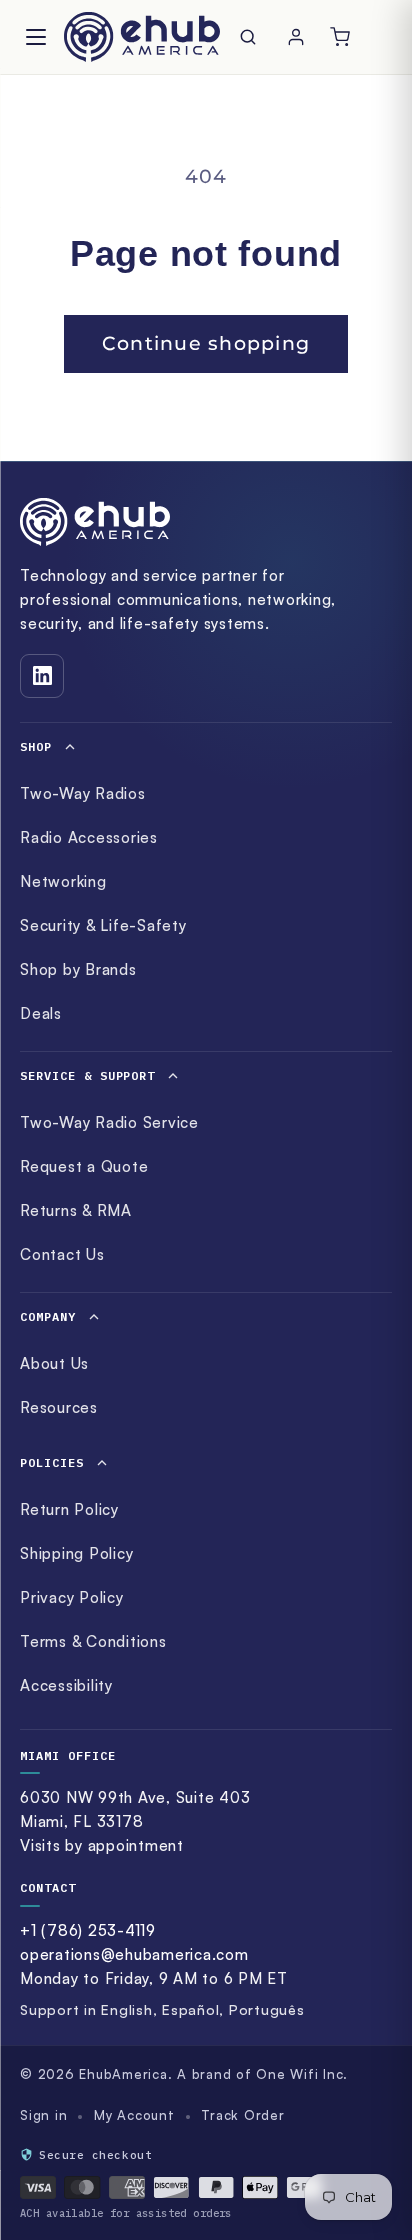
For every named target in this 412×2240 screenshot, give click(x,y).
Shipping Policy (76, 1553)
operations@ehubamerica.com (134, 1954)
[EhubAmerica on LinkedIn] (42, 676)
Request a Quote (84, 1166)
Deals (41, 1013)
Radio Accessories (89, 837)
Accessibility (66, 1685)
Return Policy (69, 1509)
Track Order (242, 2115)
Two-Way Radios (83, 793)
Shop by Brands (78, 969)
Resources (59, 1407)
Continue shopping (206, 343)
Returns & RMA (76, 1210)
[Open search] (252, 37)
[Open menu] (36, 37)
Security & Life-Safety (103, 925)
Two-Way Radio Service (109, 1122)
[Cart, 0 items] (340, 37)
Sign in (43, 2115)
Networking (63, 881)
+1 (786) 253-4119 (88, 1930)
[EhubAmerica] (142, 37)
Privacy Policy (72, 1597)
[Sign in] (296, 37)
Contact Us (62, 1254)
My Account (134, 2115)
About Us (54, 1363)
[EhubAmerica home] (206, 522)
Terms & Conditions (93, 1641)
